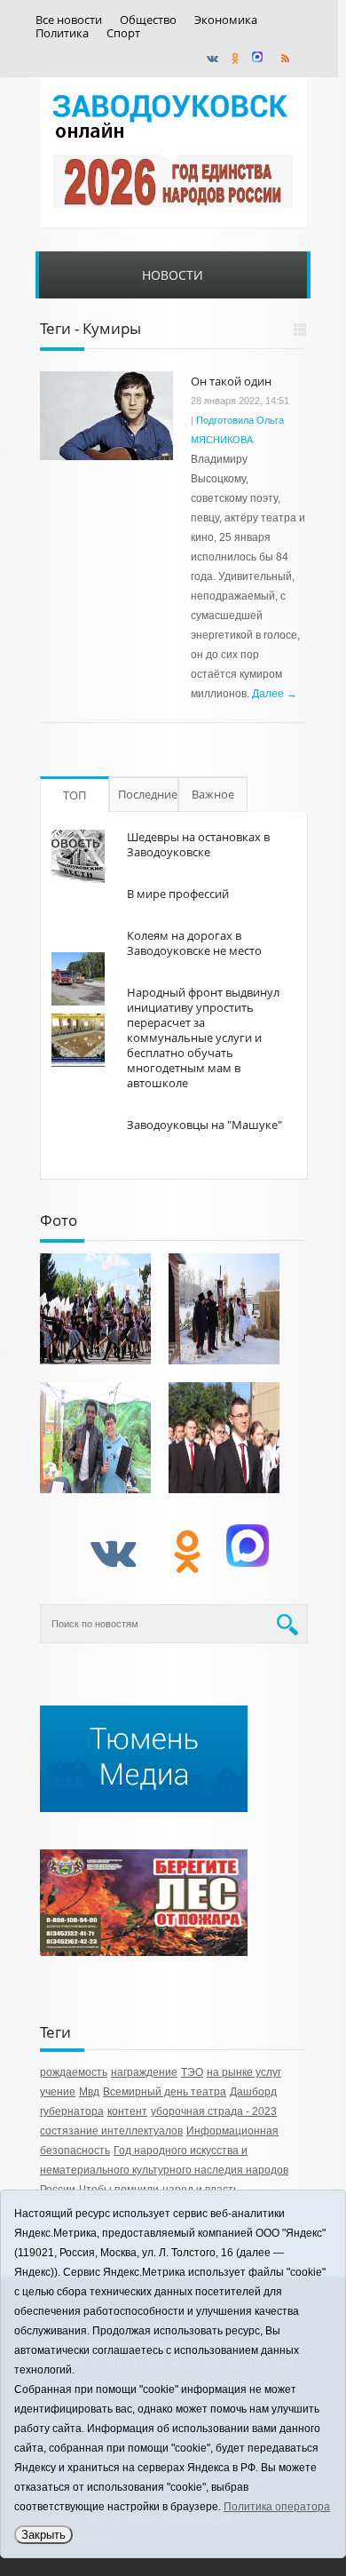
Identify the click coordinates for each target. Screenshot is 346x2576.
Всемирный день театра (165, 2092)
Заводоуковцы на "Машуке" (204, 1125)
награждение (144, 2072)
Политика (62, 33)
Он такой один (231, 381)
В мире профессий (178, 894)
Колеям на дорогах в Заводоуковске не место (194, 943)
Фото (59, 1220)
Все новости (69, 20)
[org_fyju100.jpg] (95, 1309)
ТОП (75, 795)
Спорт (123, 33)
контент (127, 2111)
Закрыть (43, 2535)
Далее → (275, 694)
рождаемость (74, 2072)
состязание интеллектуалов (111, 2131)
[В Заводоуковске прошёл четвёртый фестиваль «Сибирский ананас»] (95, 1438)
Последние (148, 794)
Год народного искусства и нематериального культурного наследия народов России (164, 2170)
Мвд (89, 2092)
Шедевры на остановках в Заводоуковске (198, 844)
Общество (148, 20)
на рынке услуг (244, 2072)
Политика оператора (277, 2507)
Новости (173, 275)
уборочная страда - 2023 (214, 2111)
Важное (213, 794)
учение (58, 2092)
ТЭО (192, 2072)
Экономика (226, 20)
